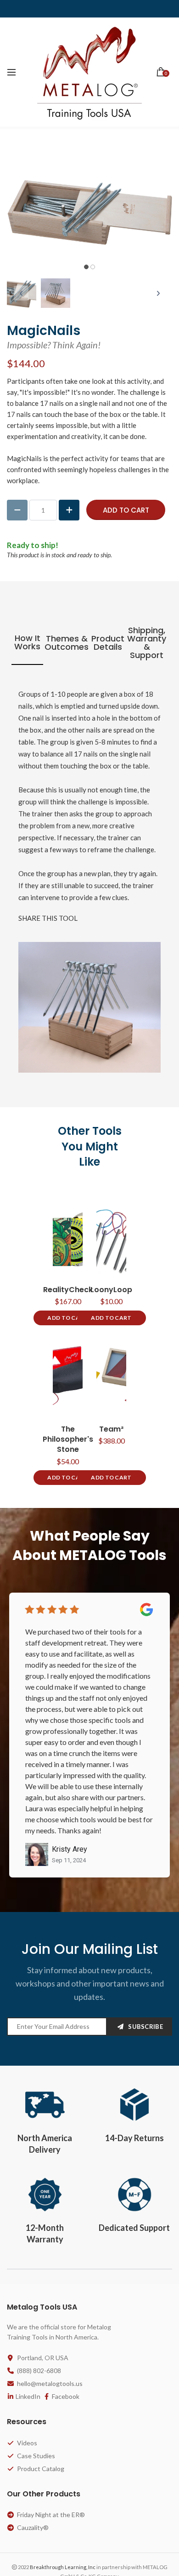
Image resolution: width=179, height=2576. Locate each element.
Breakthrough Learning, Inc (63, 2567)
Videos (27, 2443)
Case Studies (36, 2456)
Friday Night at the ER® (51, 2515)
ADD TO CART (67, 1318)
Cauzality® (33, 2527)
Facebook (66, 2396)
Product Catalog (41, 2469)
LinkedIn (28, 2396)
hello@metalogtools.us (50, 2383)
